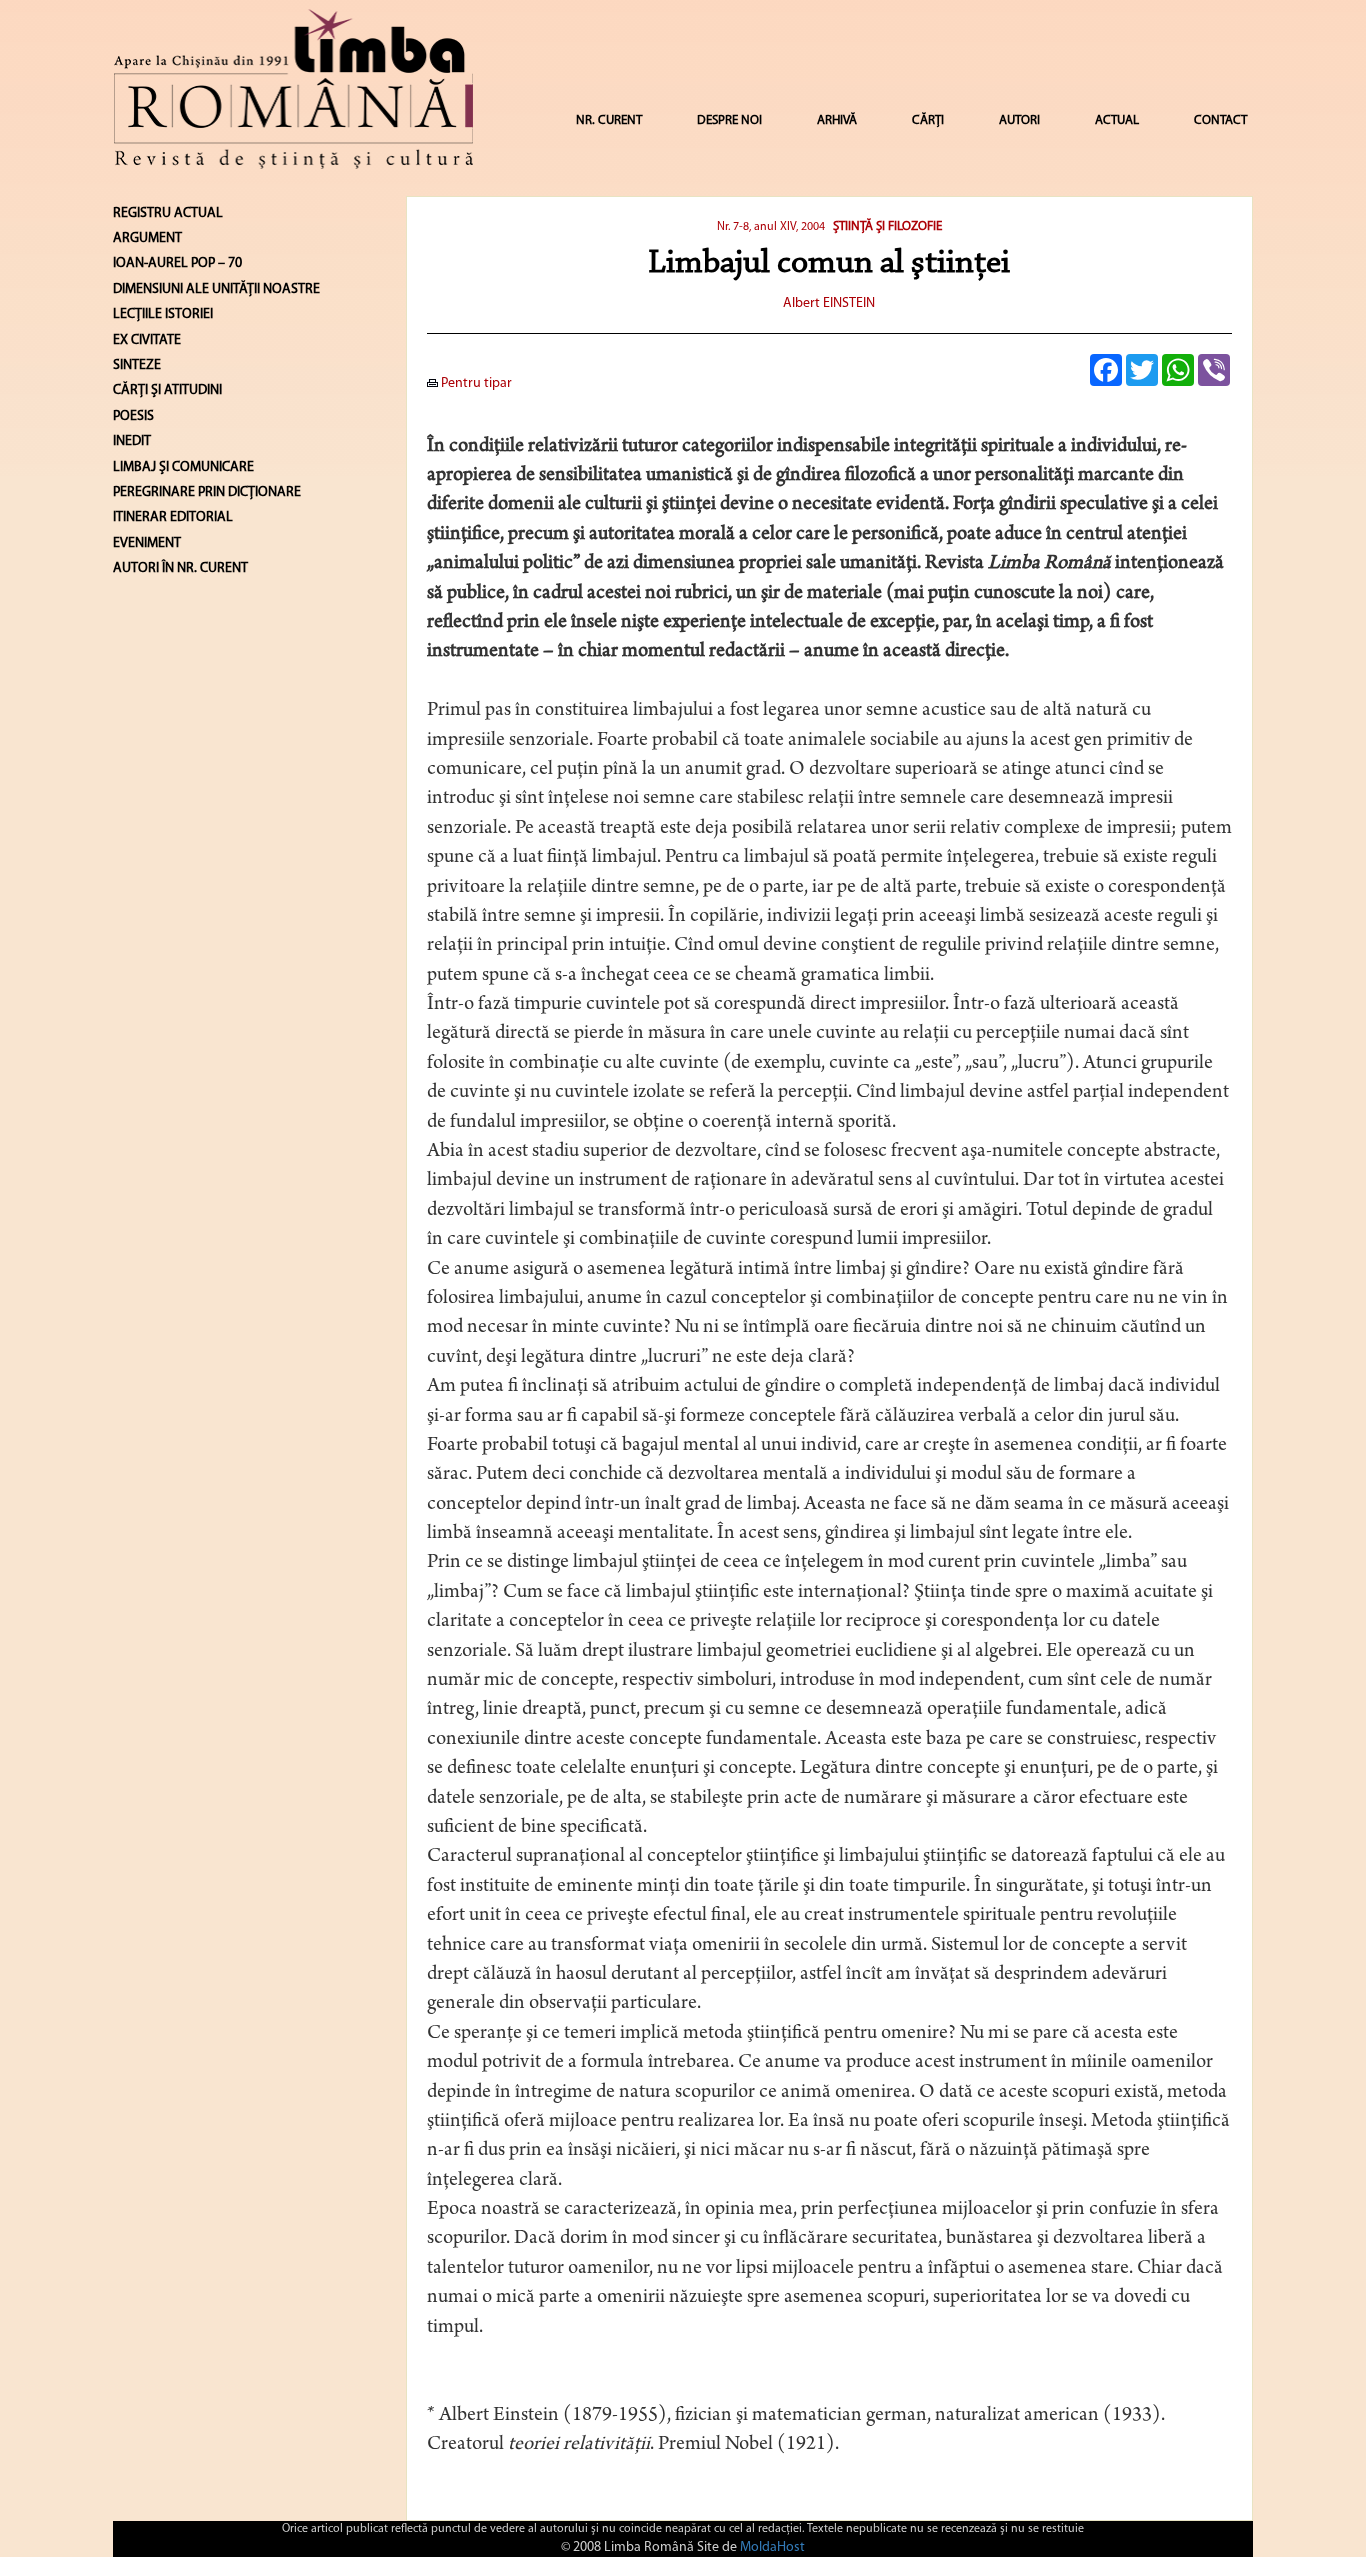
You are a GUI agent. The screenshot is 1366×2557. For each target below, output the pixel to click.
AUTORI (1019, 120)
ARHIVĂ (837, 120)
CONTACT (1220, 120)
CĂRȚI (928, 120)
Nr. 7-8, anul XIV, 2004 (771, 227)
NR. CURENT (609, 120)
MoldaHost (772, 2547)
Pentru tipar (475, 383)
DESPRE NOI (729, 120)
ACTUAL (1117, 120)
